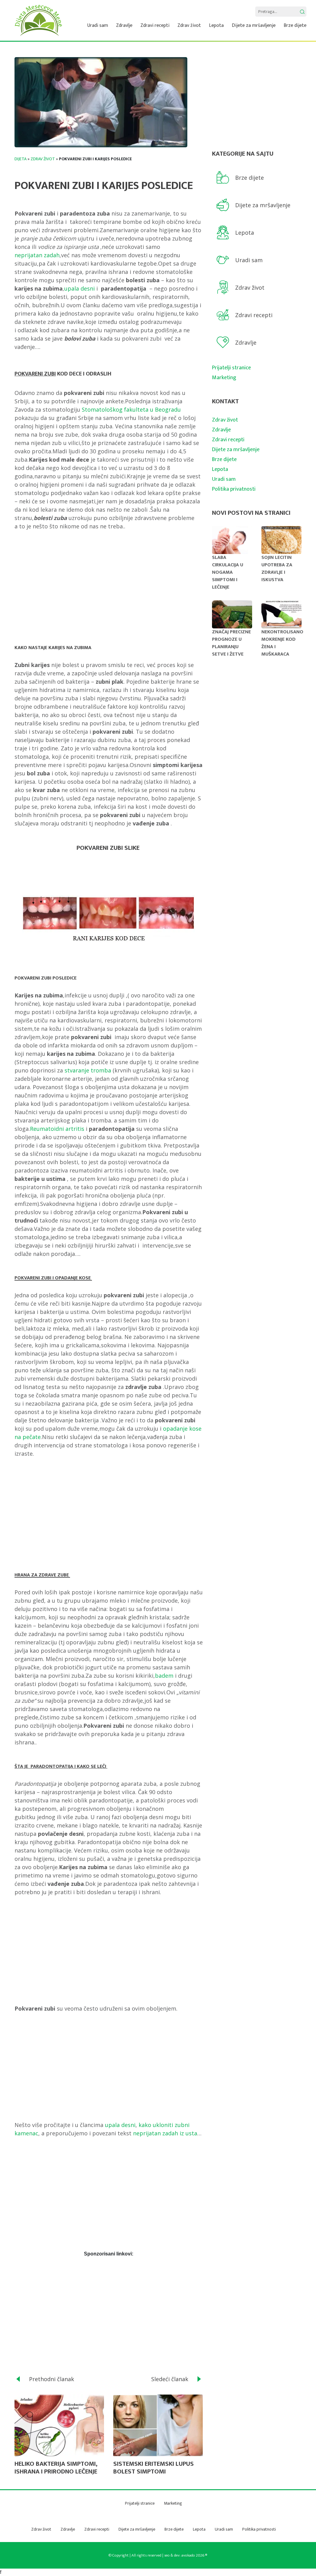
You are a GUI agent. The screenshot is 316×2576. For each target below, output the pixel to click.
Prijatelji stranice (231, 368)
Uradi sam (98, 25)
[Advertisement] (109, 585)
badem (164, 1676)
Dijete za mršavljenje (254, 25)
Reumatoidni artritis (57, 1129)
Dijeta (21, 159)
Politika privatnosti (234, 489)
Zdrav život (189, 25)
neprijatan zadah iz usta (165, 2133)
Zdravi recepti (155, 25)
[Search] (302, 12)
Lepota (216, 25)
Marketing (224, 378)
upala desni (79, 288)
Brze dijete (295, 25)
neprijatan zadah (37, 255)
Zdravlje (124, 25)
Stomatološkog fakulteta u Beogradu (131, 409)
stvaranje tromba (88, 1070)
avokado (188, 2555)
